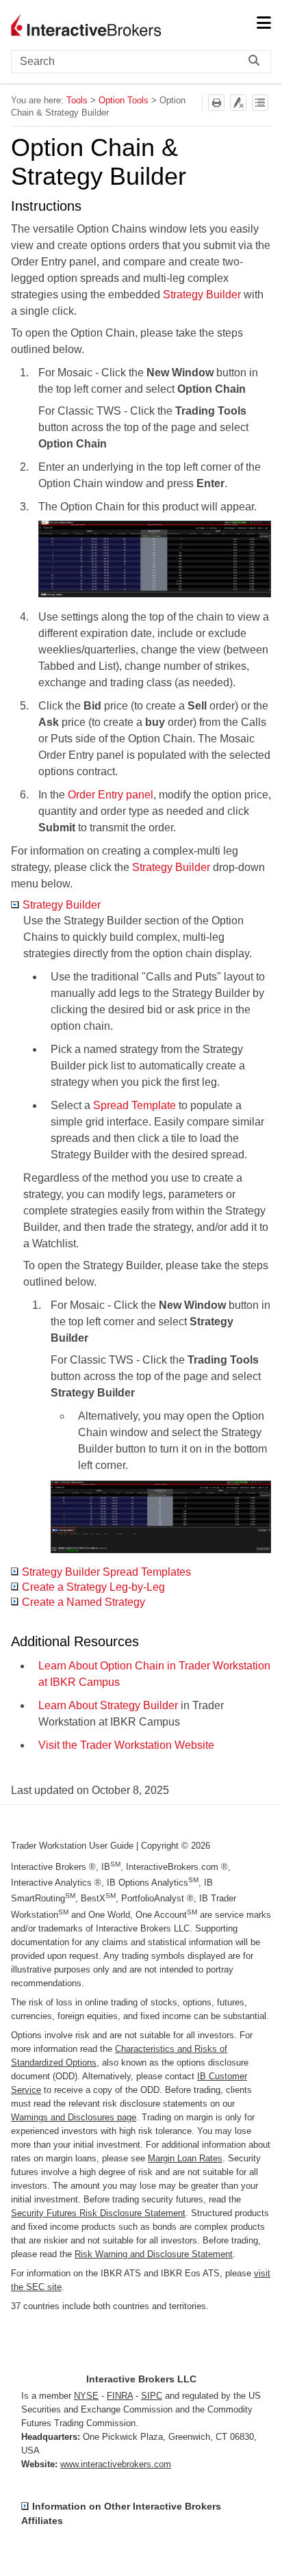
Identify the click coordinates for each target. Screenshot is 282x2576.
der (170, 1705)
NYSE (86, 2396)
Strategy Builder (202, 295)
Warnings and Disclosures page (74, 2117)
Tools (77, 100)
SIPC (152, 2396)
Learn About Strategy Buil (100, 1705)
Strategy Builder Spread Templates (106, 1572)
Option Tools (124, 100)
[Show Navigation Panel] (264, 24)
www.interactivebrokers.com (116, 2464)
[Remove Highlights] (238, 103)
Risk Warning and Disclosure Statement (154, 2254)
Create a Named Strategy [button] (84, 1602)
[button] (257, 62)
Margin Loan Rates (185, 2158)
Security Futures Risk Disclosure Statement (98, 2213)
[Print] (216, 103)
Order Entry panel (111, 795)
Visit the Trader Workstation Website (126, 1745)
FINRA (120, 2396)
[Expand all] (260, 103)
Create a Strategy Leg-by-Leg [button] (93, 1587)
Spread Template (134, 1105)
